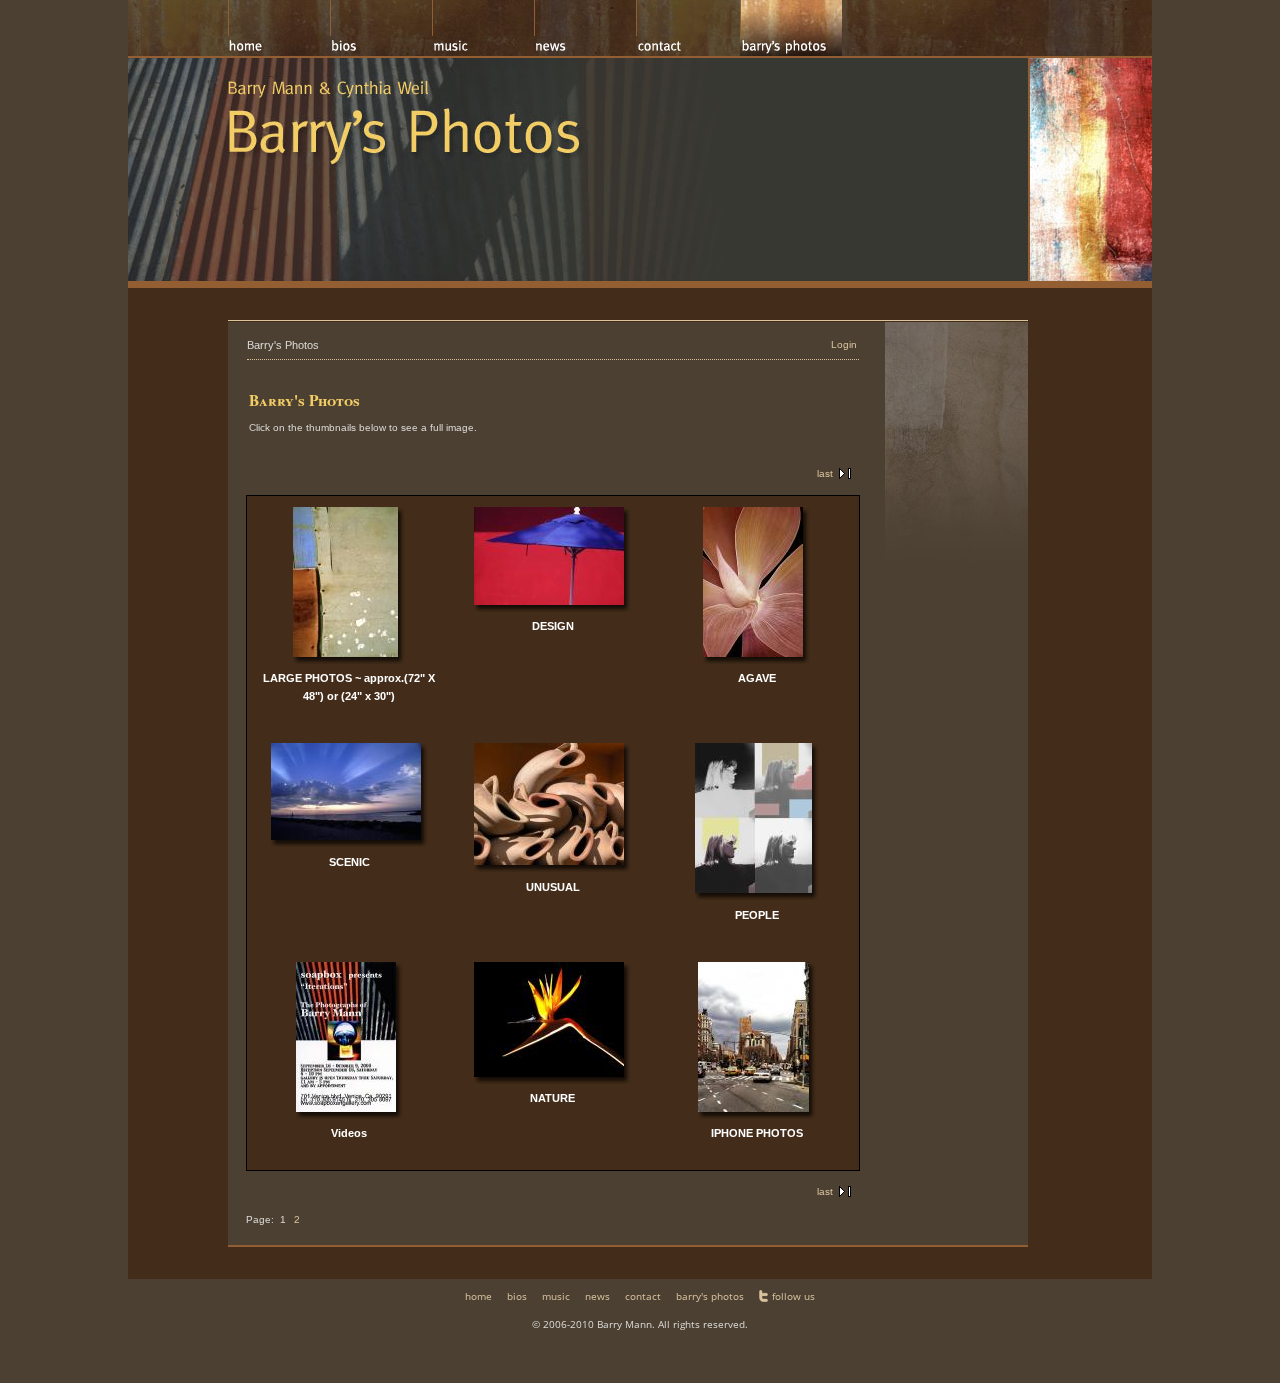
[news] (585, 28)
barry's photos (710, 1296)
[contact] (688, 28)
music (556, 1296)
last (825, 473)
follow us (793, 1296)
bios (517, 1296)
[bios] (381, 28)
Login (844, 344)
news (597, 1296)
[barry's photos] (791, 28)
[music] (483, 28)
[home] (279, 28)
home (478, 1296)
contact (643, 1296)
